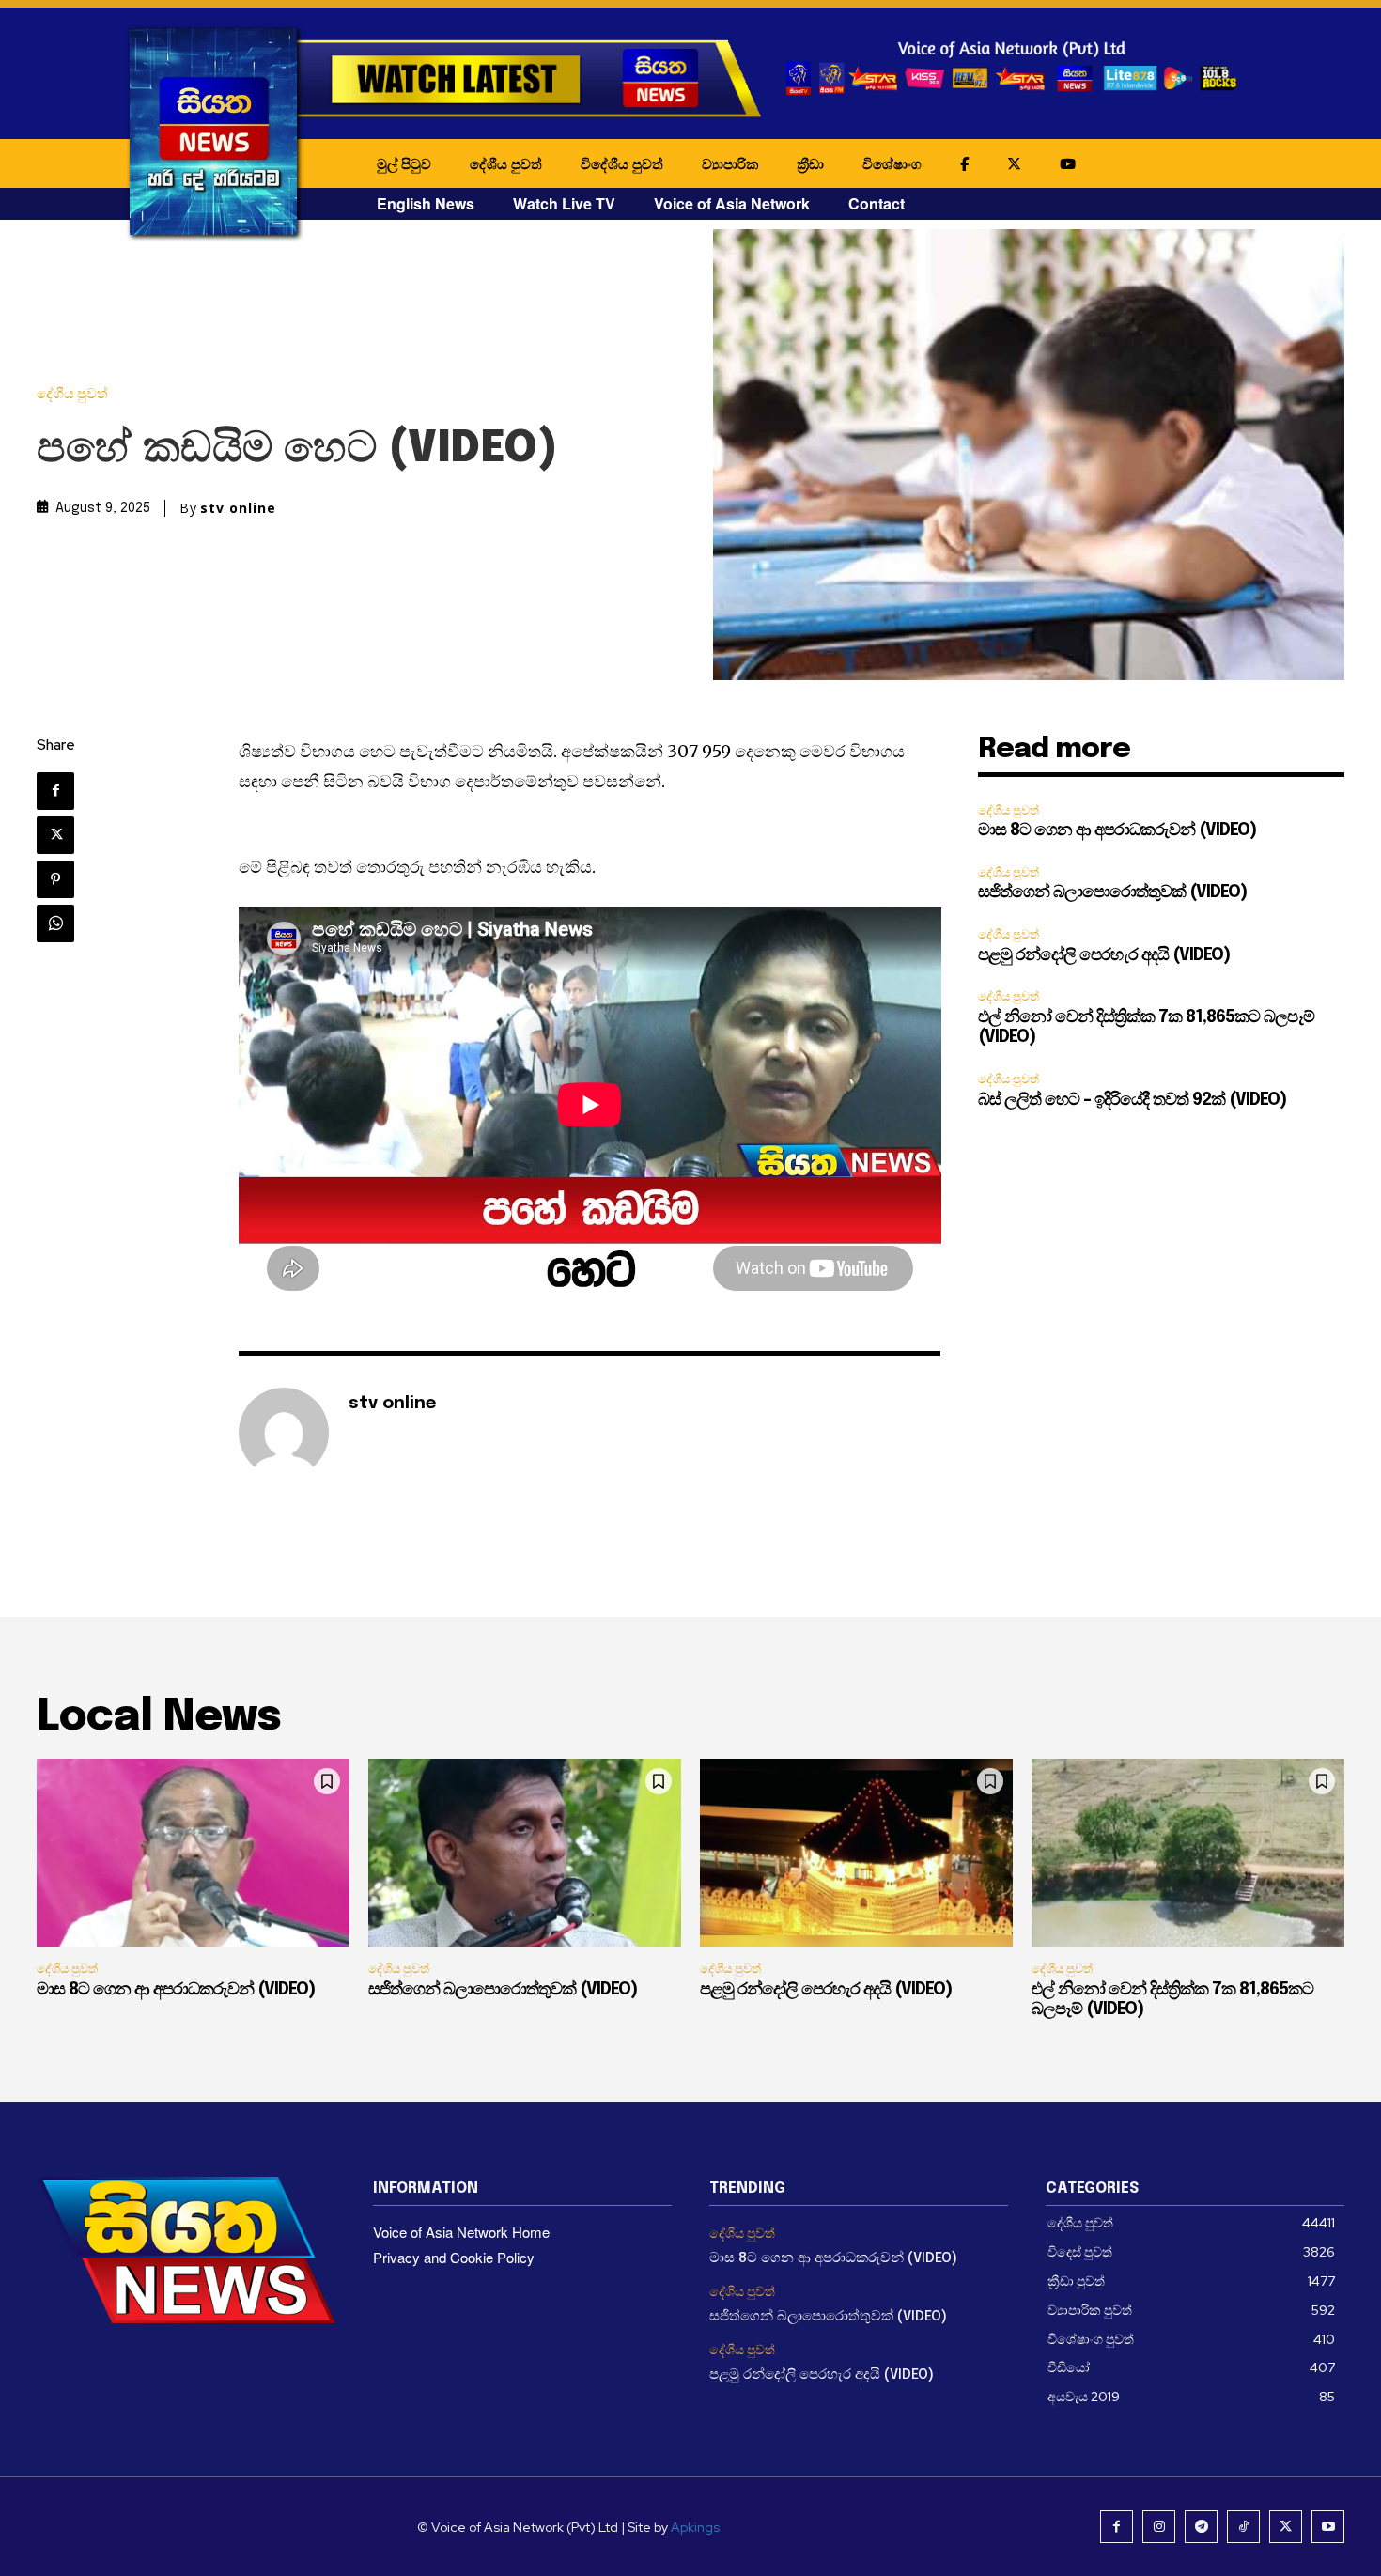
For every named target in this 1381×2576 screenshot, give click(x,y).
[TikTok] (1243, 2527)
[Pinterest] (55, 879)
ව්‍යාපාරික (730, 163)
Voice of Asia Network (732, 203)
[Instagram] (1159, 2527)
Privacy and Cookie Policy (454, 2257)
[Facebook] (55, 791)
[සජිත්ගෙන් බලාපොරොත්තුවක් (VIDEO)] (525, 1853)
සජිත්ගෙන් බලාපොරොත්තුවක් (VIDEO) (1112, 892)
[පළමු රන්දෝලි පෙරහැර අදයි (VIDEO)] (856, 1853)
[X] (55, 835)
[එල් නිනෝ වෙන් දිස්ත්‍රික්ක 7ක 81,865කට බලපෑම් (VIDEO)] (1188, 1853)
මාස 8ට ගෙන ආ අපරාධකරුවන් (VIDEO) (1117, 830)
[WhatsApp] (55, 923)
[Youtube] (1328, 2527)
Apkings (695, 2527)
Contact (877, 203)
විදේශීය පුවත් (622, 163)
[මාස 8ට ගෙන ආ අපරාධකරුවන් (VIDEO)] (193, 1853)
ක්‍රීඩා (810, 163)
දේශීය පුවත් (506, 163)
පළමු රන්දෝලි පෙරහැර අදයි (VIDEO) (1104, 955)
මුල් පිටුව (404, 163)
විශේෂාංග (892, 163)
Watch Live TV (564, 203)
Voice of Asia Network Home (461, 2232)
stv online (238, 508)
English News (426, 203)
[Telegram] (1201, 2527)
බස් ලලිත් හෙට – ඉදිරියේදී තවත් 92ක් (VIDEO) (1132, 1100)
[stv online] (284, 1433)
